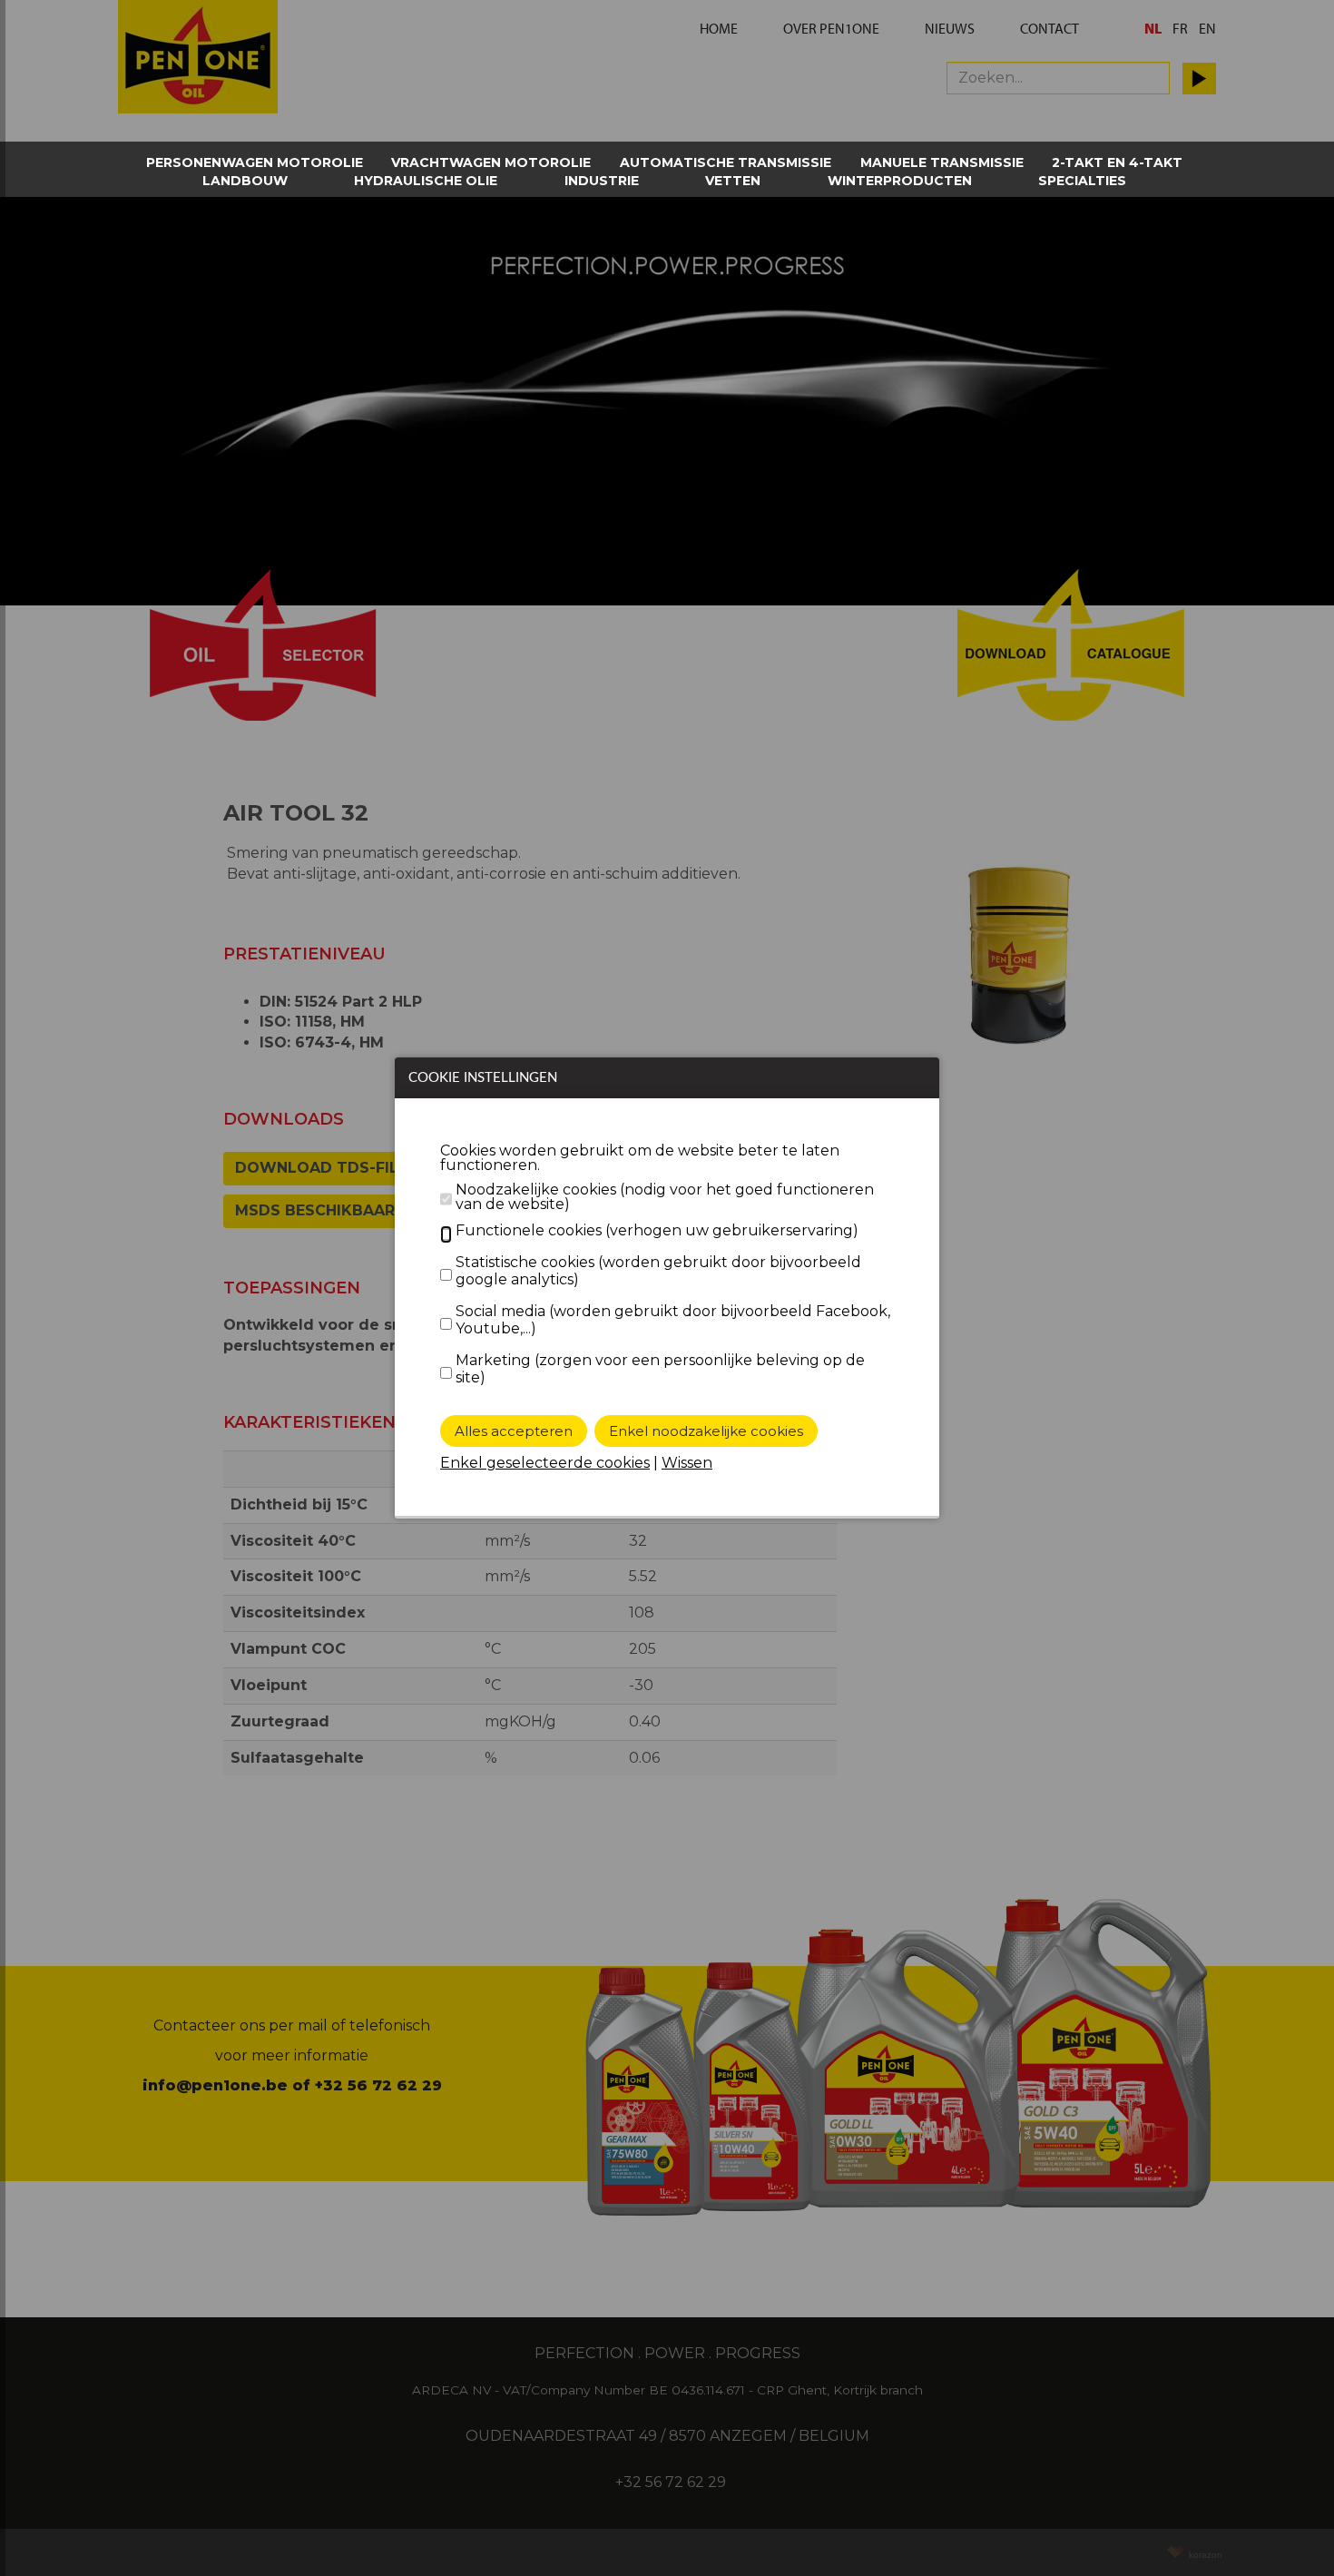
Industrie (602, 181)
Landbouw (245, 181)
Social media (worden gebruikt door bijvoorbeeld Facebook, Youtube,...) (673, 1320)
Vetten (733, 181)
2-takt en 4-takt (1117, 162)
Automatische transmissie (726, 162)
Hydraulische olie (426, 181)
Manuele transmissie (942, 162)
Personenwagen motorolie (255, 162)
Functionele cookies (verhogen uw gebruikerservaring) (657, 1230)
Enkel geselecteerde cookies (545, 1463)
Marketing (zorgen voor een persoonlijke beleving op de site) (660, 1369)
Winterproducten (900, 181)
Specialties (1082, 181)
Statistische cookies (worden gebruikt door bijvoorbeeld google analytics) (658, 1271)
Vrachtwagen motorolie (491, 162)
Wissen (687, 1463)
